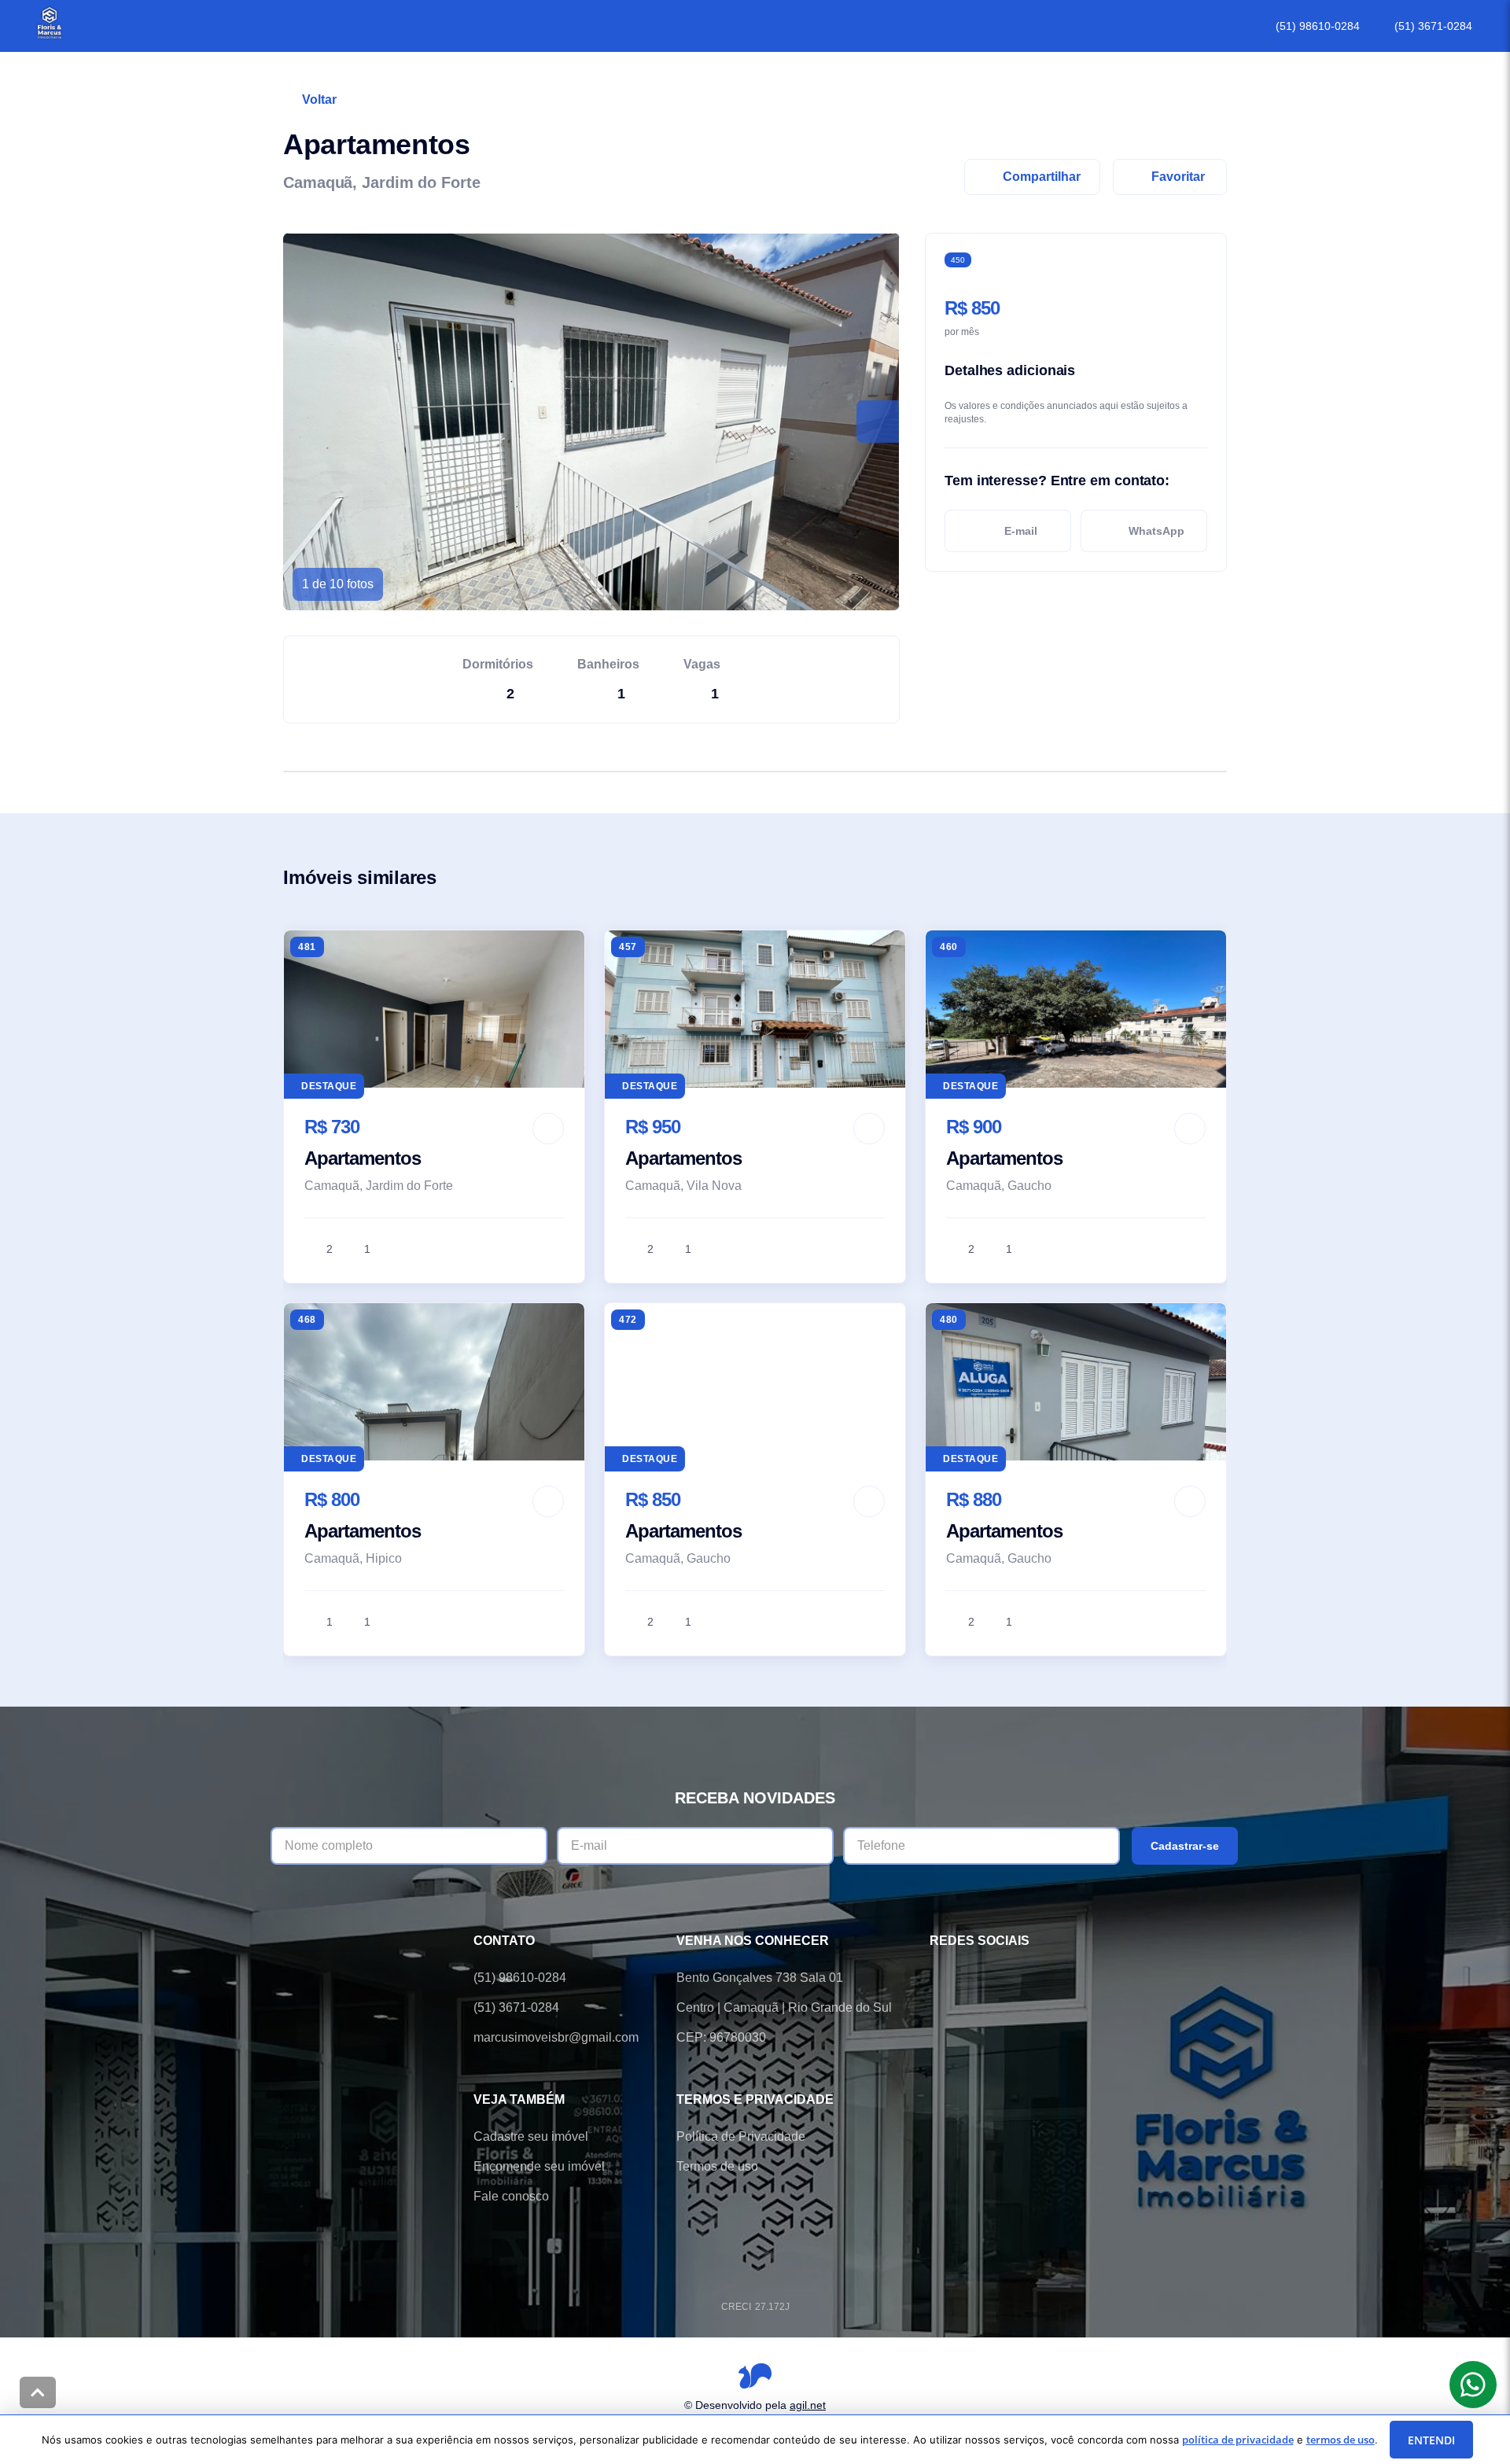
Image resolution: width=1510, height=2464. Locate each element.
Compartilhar (1042, 177)
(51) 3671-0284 (1433, 26)
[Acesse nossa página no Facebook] (939, 1978)
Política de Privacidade (741, 2136)
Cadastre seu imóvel (531, 2136)
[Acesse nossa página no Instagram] (1027, 1978)
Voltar (319, 99)
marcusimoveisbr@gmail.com (556, 2037)
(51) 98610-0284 (1318, 26)
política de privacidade (1238, 2440)
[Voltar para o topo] (38, 2392)
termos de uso (1341, 2440)
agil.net (808, 2404)
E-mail (1021, 531)
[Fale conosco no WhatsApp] (983, 1978)
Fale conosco (511, 2196)
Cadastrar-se (1185, 1846)
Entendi (1431, 2440)
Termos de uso (717, 2166)
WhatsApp (1156, 531)
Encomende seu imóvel (539, 2166)
